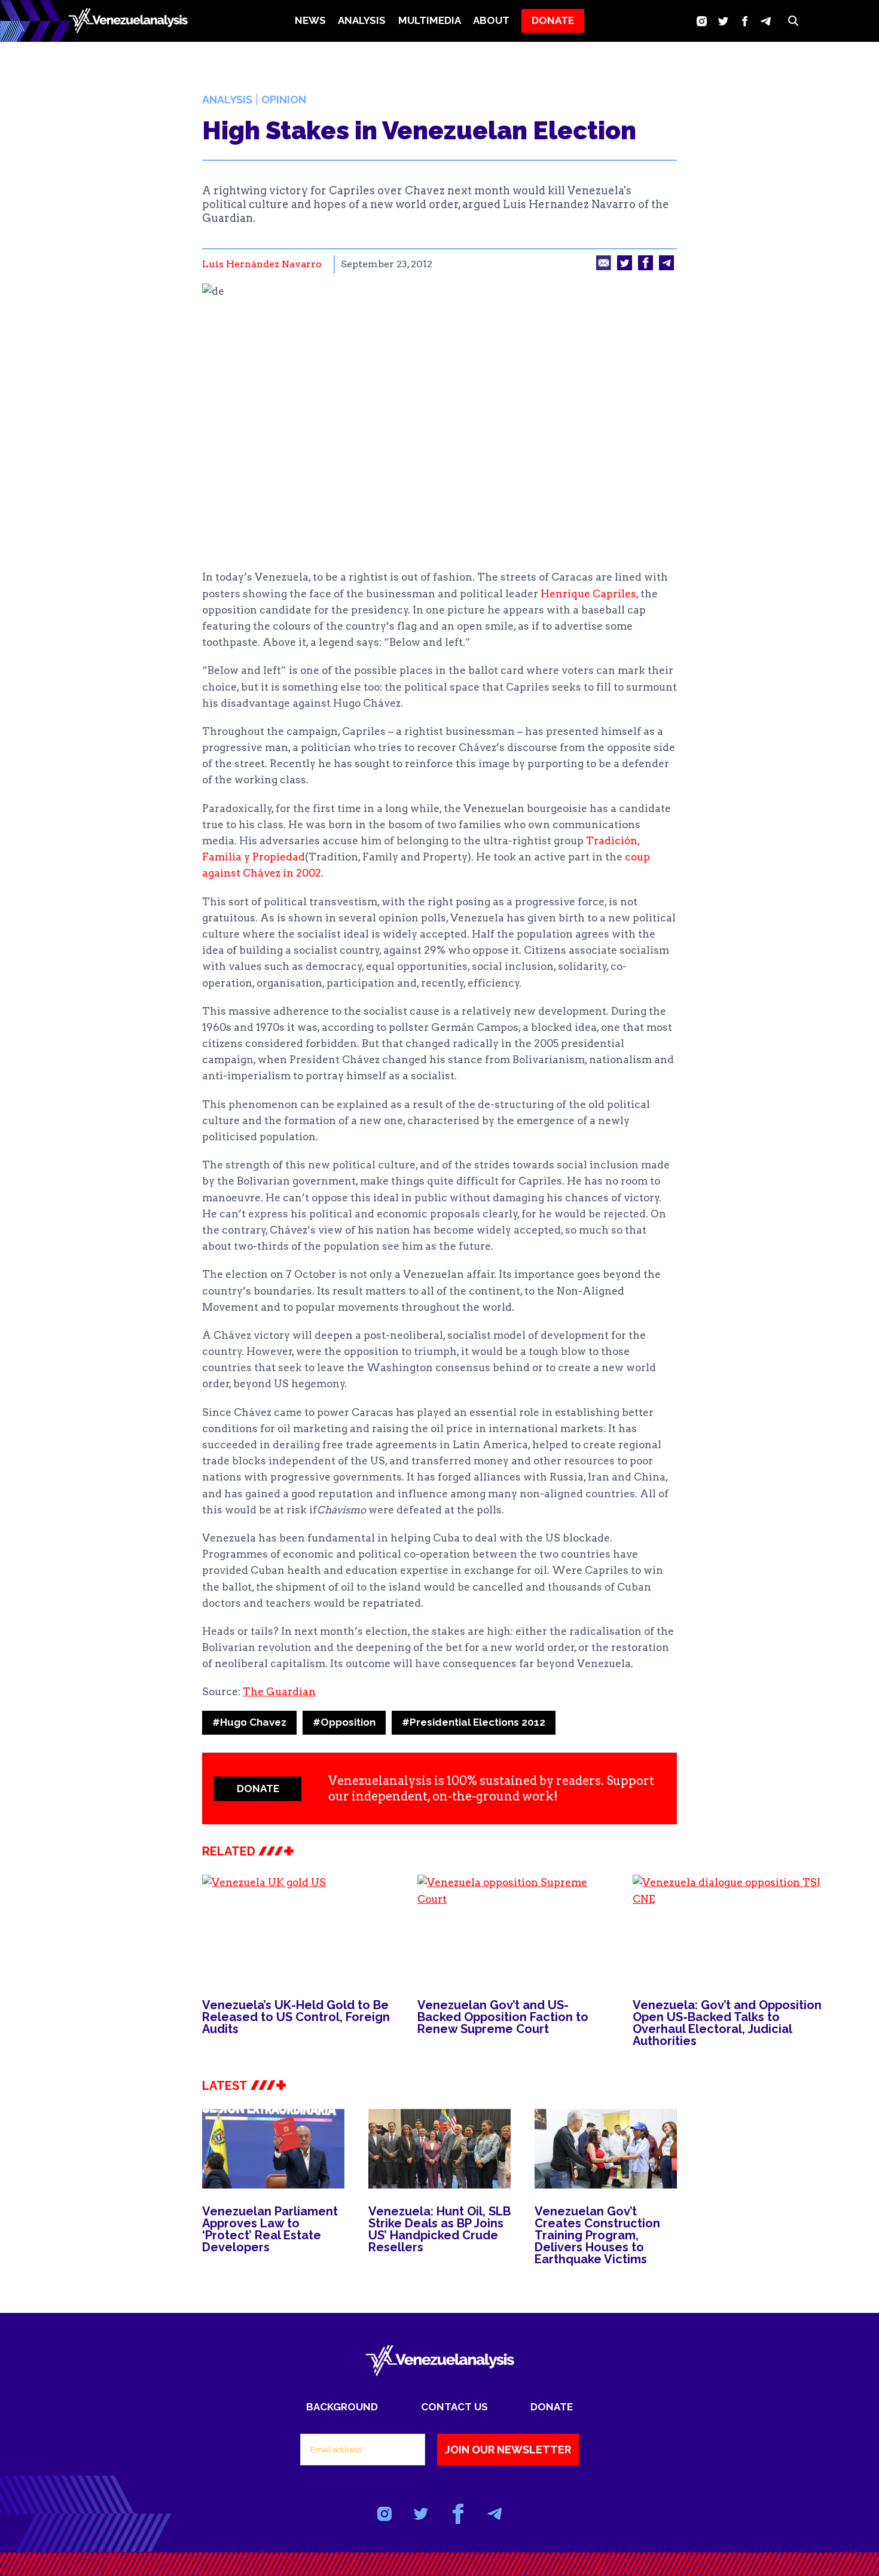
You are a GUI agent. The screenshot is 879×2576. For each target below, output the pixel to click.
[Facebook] (745, 21)
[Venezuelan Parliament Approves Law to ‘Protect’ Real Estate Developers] (273, 2149)
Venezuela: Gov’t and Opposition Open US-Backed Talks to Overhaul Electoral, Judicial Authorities (727, 2023)
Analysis (227, 100)
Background (342, 2407)
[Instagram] (702, 21)
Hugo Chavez (249, 1722)
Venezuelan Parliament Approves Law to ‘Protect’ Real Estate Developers (270, 2229)
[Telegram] (766, 21)
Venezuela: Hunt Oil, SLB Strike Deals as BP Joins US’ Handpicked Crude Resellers (439, 2229)
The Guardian (279, 1692)
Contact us (454, 2407)
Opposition (344, 1722)
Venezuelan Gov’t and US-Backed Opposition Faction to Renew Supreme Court (503, 2017)
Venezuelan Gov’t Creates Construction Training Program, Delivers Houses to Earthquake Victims (597, 2235)
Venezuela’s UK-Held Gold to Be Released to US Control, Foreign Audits (296, 2017)
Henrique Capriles (588, 594)
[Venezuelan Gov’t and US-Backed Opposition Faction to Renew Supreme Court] (513, 1928)
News (310, 20)
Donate (552, 2407)
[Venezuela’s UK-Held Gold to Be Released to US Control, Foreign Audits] (298, 1928)
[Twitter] (723, 21)
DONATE (553, 20)
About (491, 20)
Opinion (284, 100)
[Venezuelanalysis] (128, 21)
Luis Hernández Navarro (262, 264)
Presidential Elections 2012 (474, 1722)
